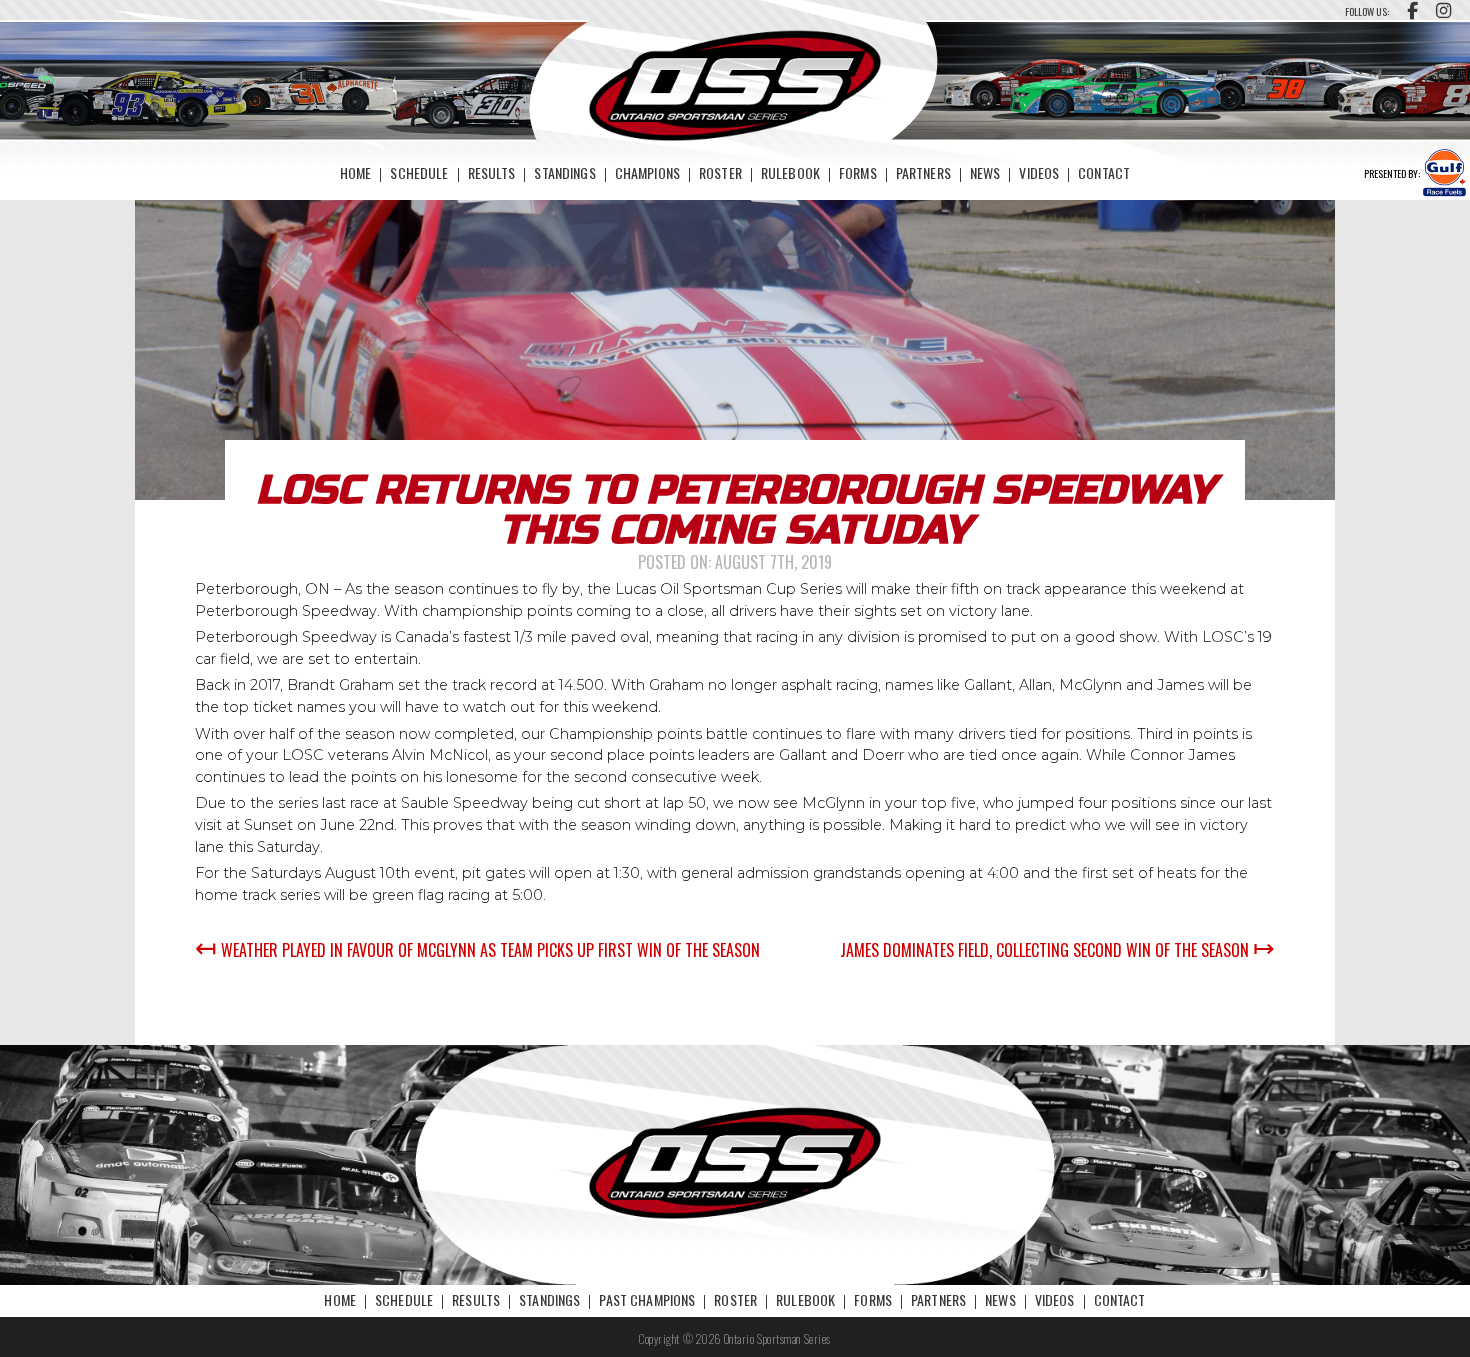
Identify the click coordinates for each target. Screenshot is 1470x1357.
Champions (647, 172)
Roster (720, 172)
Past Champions (647, 1299)
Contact (1104, 172)
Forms (858, 172)
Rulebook (790, 172)
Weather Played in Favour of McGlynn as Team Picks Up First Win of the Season (477, 950)
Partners (923, 172)
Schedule (419, 172)
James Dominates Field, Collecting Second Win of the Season (1057, 950)
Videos (1039, 172)
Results (492, 172)
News (985, 172)
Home (356, 172)
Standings (564, 172)
